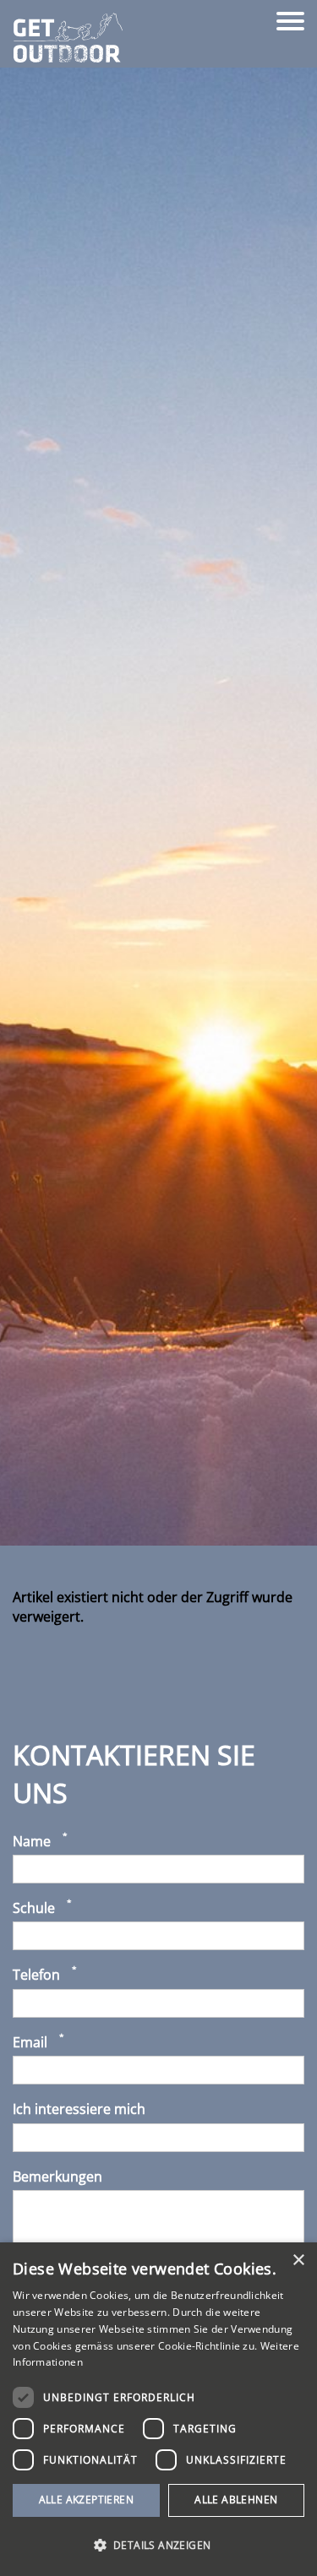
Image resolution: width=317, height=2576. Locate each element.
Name (32, 1841)
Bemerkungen (57, 2177)
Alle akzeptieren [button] (86, 2500)
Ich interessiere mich (79, 2109)
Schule (34, 1908)
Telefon (36, 1975)
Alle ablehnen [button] (236, 2500)
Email (30, 2042)
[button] (158, 2546)
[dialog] (158, 2409)
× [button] (298, 2261)
